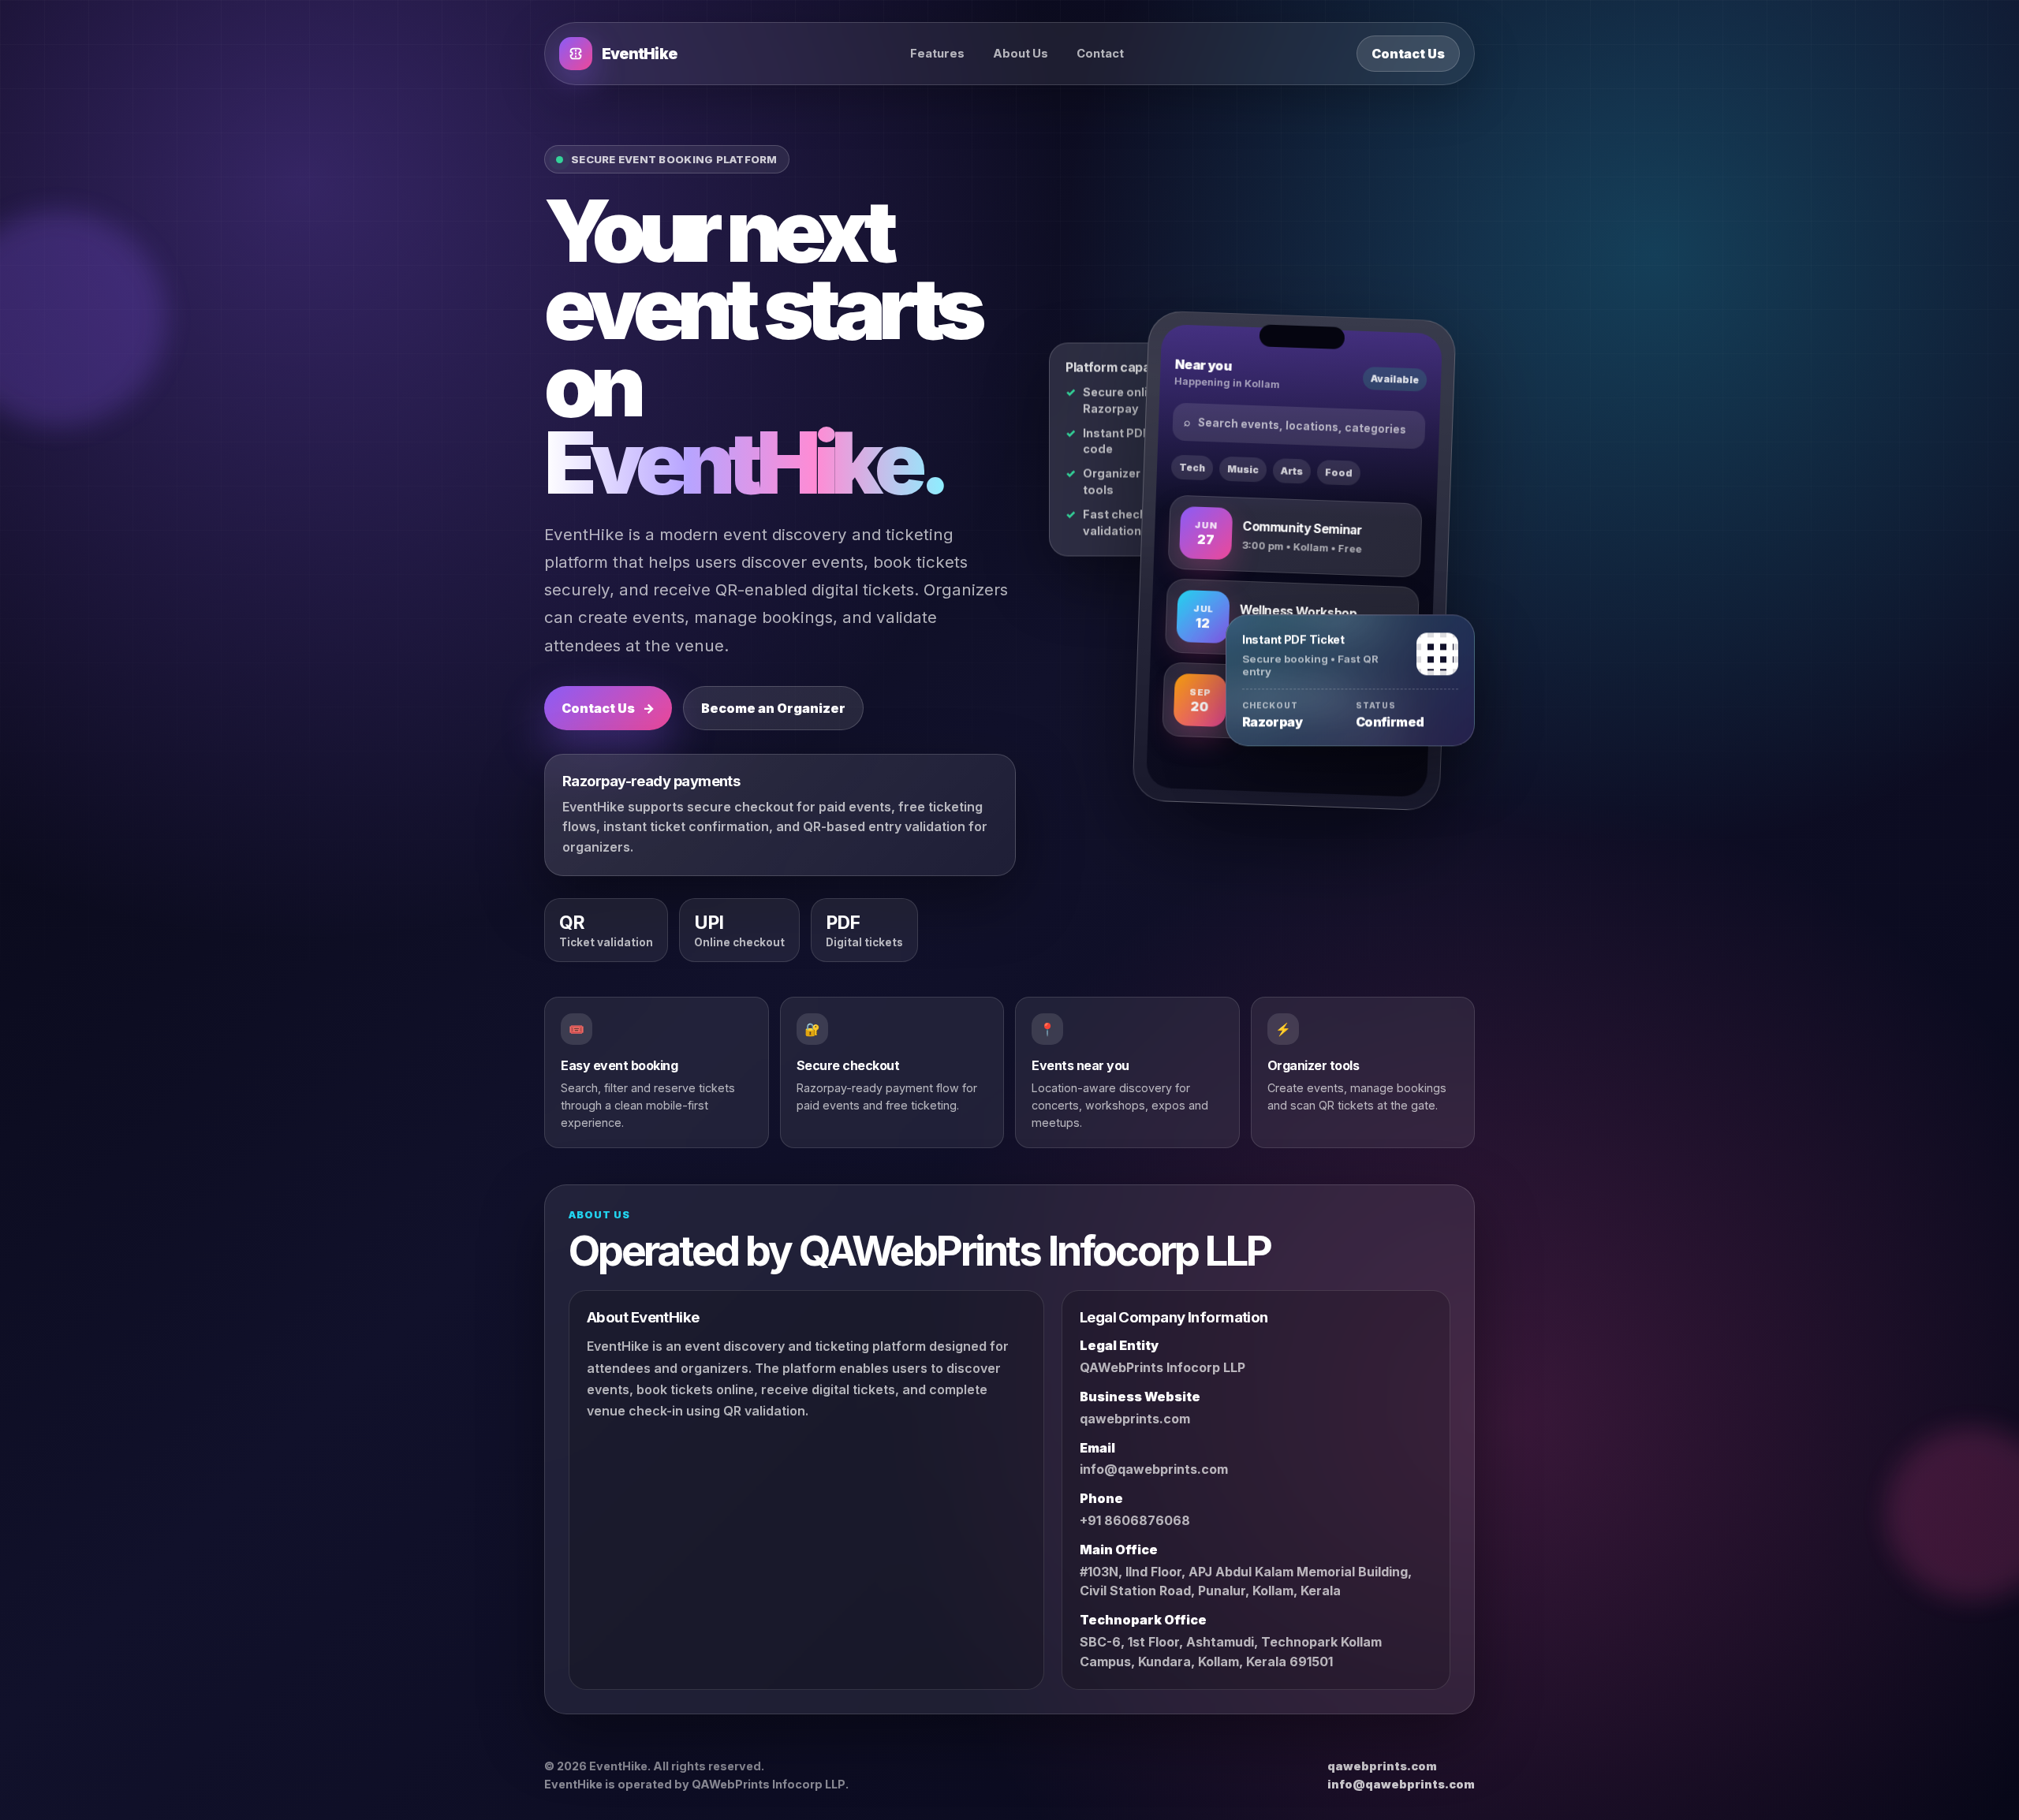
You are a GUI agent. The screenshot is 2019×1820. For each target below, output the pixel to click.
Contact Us (1408, 54)
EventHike (639, 54)
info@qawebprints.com (1154, 1470)
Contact (1100, 54)
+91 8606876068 (1135, 1520)
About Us (1021, 54)
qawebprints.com (1135, 1419)
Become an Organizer (773, 708)
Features (937, 54)
